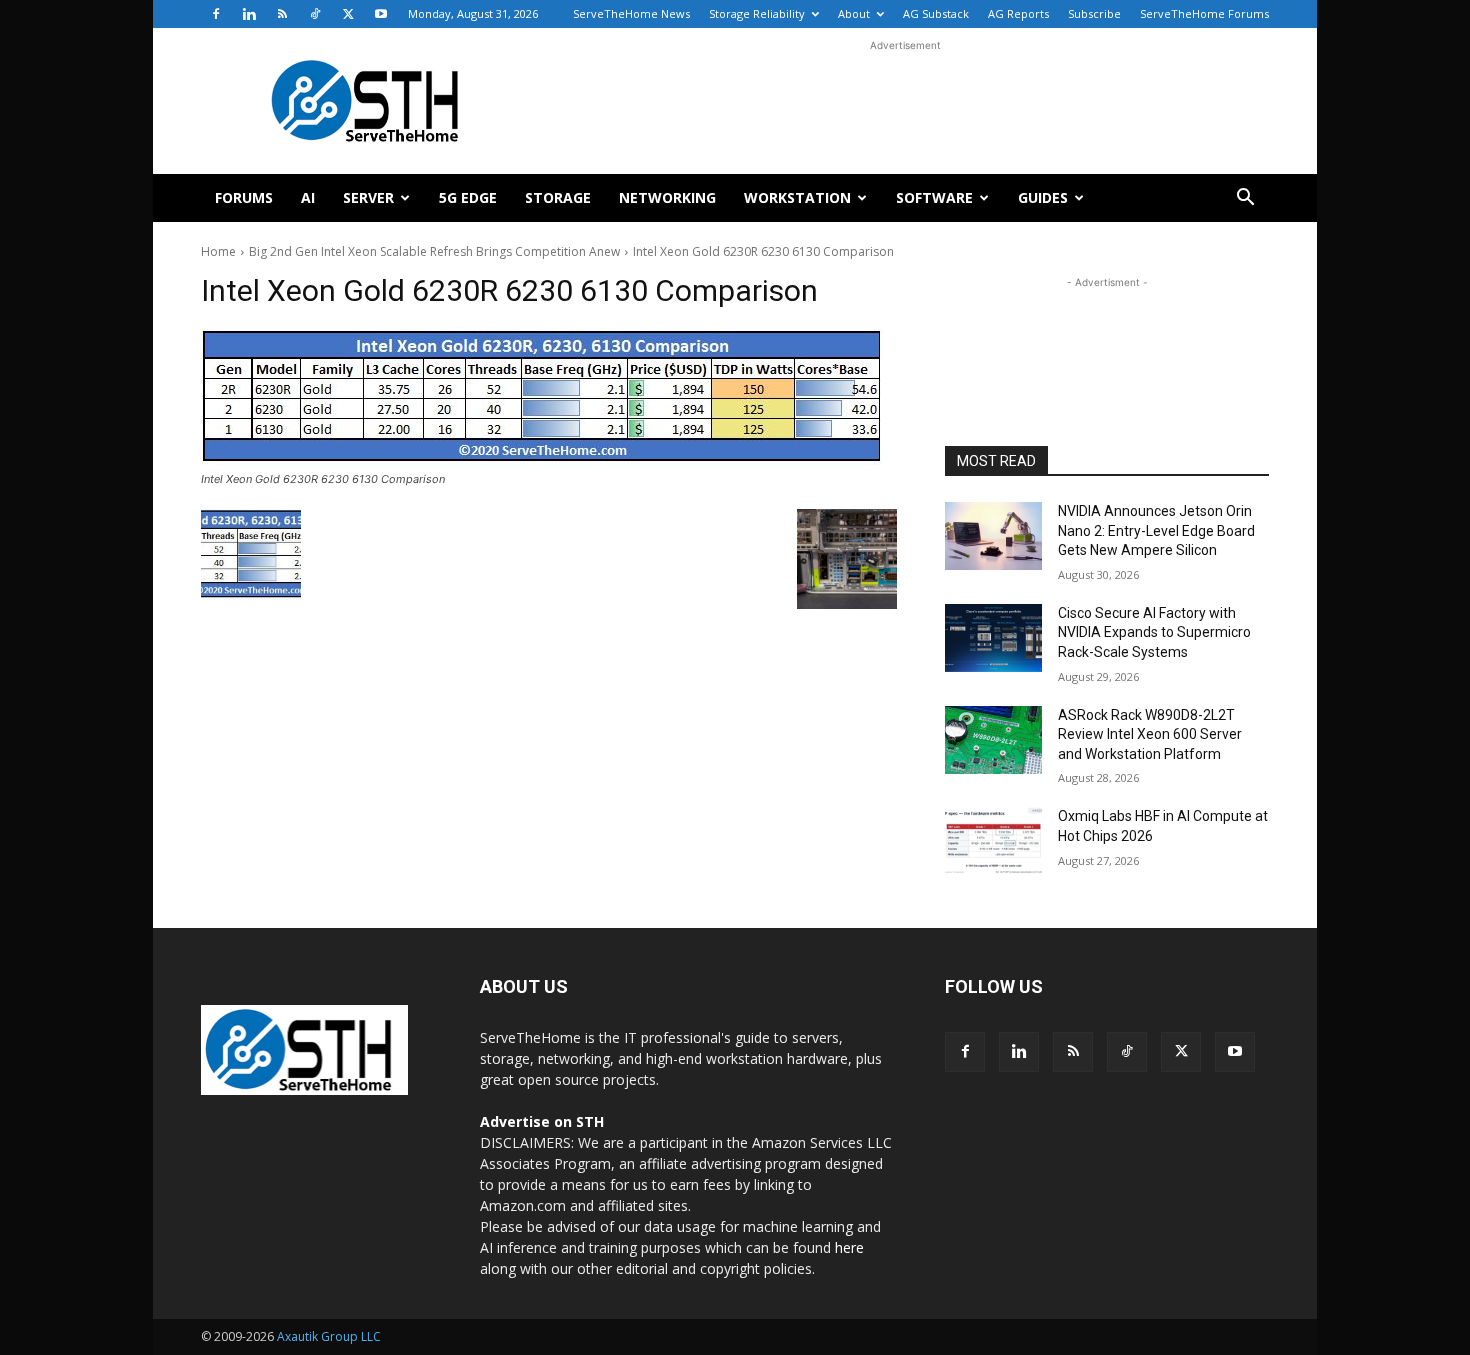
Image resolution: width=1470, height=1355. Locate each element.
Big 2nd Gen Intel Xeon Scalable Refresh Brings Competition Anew (434, 251)
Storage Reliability (757, 13)
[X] (348, 14)
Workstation (797, 197)
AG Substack (936, 13)
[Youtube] (381, 14)
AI (308, 197)
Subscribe (1094, 13)
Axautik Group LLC (329, 1336)
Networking (667, 197)
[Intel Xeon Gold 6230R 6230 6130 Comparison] (549, 397)
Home (218, 251)
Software (934, 197)
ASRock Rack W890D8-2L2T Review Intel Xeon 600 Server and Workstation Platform (1150, 734)
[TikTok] (315, 14)
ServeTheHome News (631, 13)
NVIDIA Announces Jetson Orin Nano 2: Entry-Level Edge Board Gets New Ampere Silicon (1156, 530)
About (854, 13)
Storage (558, 197)
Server (368, 197)
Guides (1043, 197)
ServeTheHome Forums (1204, 13)
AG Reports (1018, 13)
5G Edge (468, 197)
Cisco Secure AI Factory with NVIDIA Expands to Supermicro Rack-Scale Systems (1154, 632)
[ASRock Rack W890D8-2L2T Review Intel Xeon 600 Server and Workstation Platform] (993, 740)
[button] (1245, 199)
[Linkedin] (249, 14)
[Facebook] (216, 14)
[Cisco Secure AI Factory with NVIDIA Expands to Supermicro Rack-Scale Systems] (993, 638)
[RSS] (282, 14)
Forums (244, 197)
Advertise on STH (542, 1121)
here (849, 1247)
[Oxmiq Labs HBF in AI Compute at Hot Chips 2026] (993, 841)
